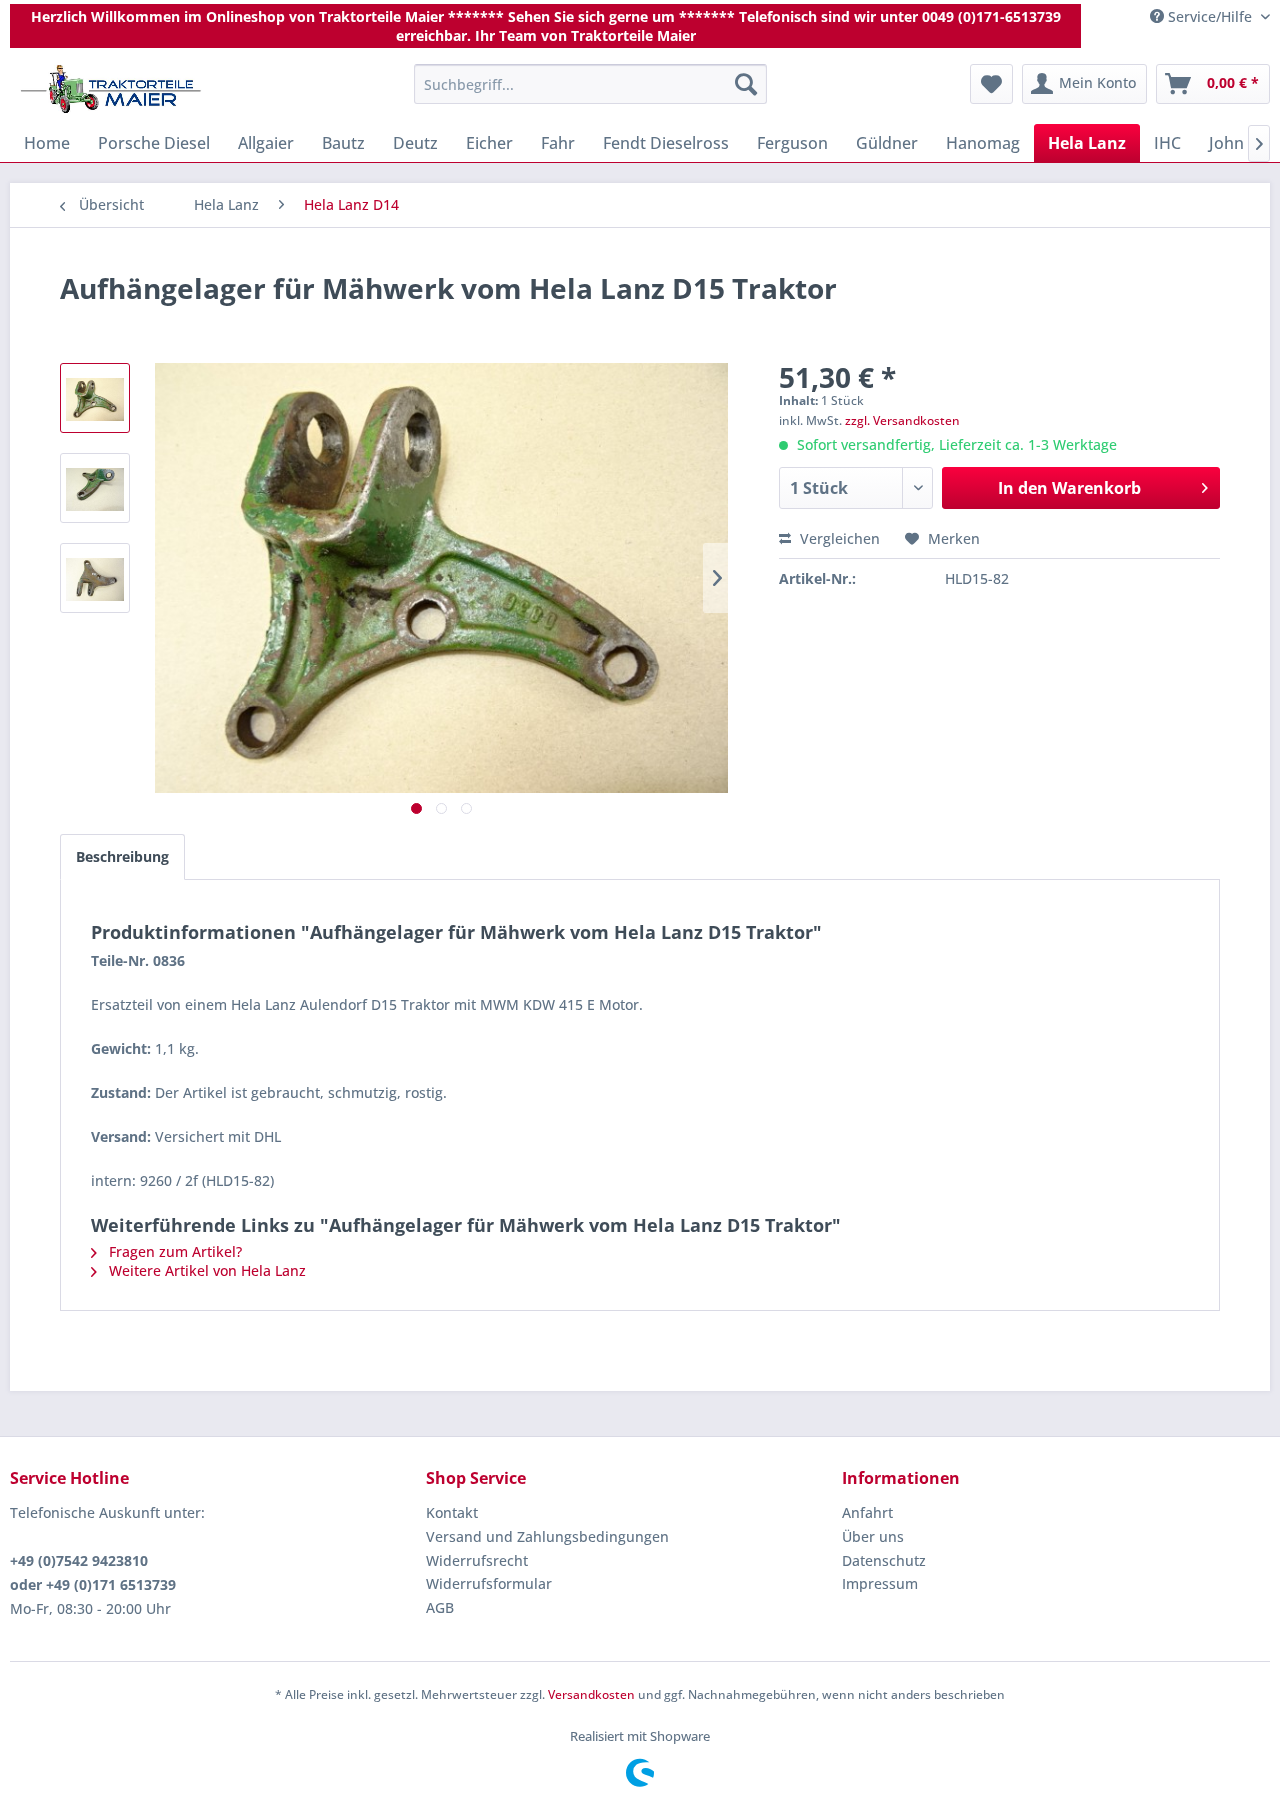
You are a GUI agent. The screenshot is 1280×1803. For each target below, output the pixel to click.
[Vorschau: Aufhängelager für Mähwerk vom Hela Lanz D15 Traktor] (95, 398)
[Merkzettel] (991, 84)
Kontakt (452, 1512)
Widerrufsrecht (477, 1560)
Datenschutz (884, 1560)
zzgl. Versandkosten (902, 420)
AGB (440, 1607)
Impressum (880, 1583)
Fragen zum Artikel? (173, 1251)
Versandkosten (591, 1694)
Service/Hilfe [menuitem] (1210, 16)
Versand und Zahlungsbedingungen (547, 1536)
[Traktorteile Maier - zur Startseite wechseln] (111, 89)
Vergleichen (838, 538)
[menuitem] (590, 84)
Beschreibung (122, 856)
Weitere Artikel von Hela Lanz (205, 1270)
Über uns (873, 1536)
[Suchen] (746, 84)
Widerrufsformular (489, 1583)
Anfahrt (867, 1512)
